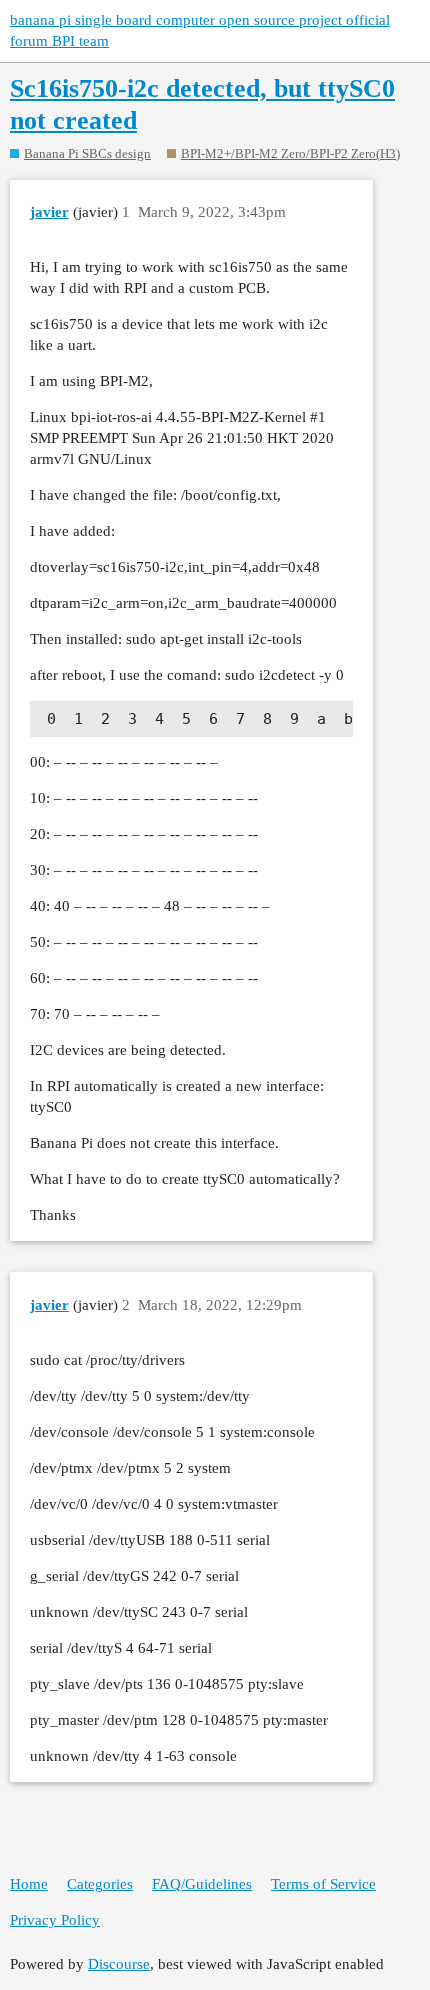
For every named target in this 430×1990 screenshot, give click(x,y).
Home (29, 1884)
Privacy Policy (55, 1920)
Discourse (119, 1964)
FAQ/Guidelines (202, 1884)
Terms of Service (323, 1884)
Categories (100, 1884)
